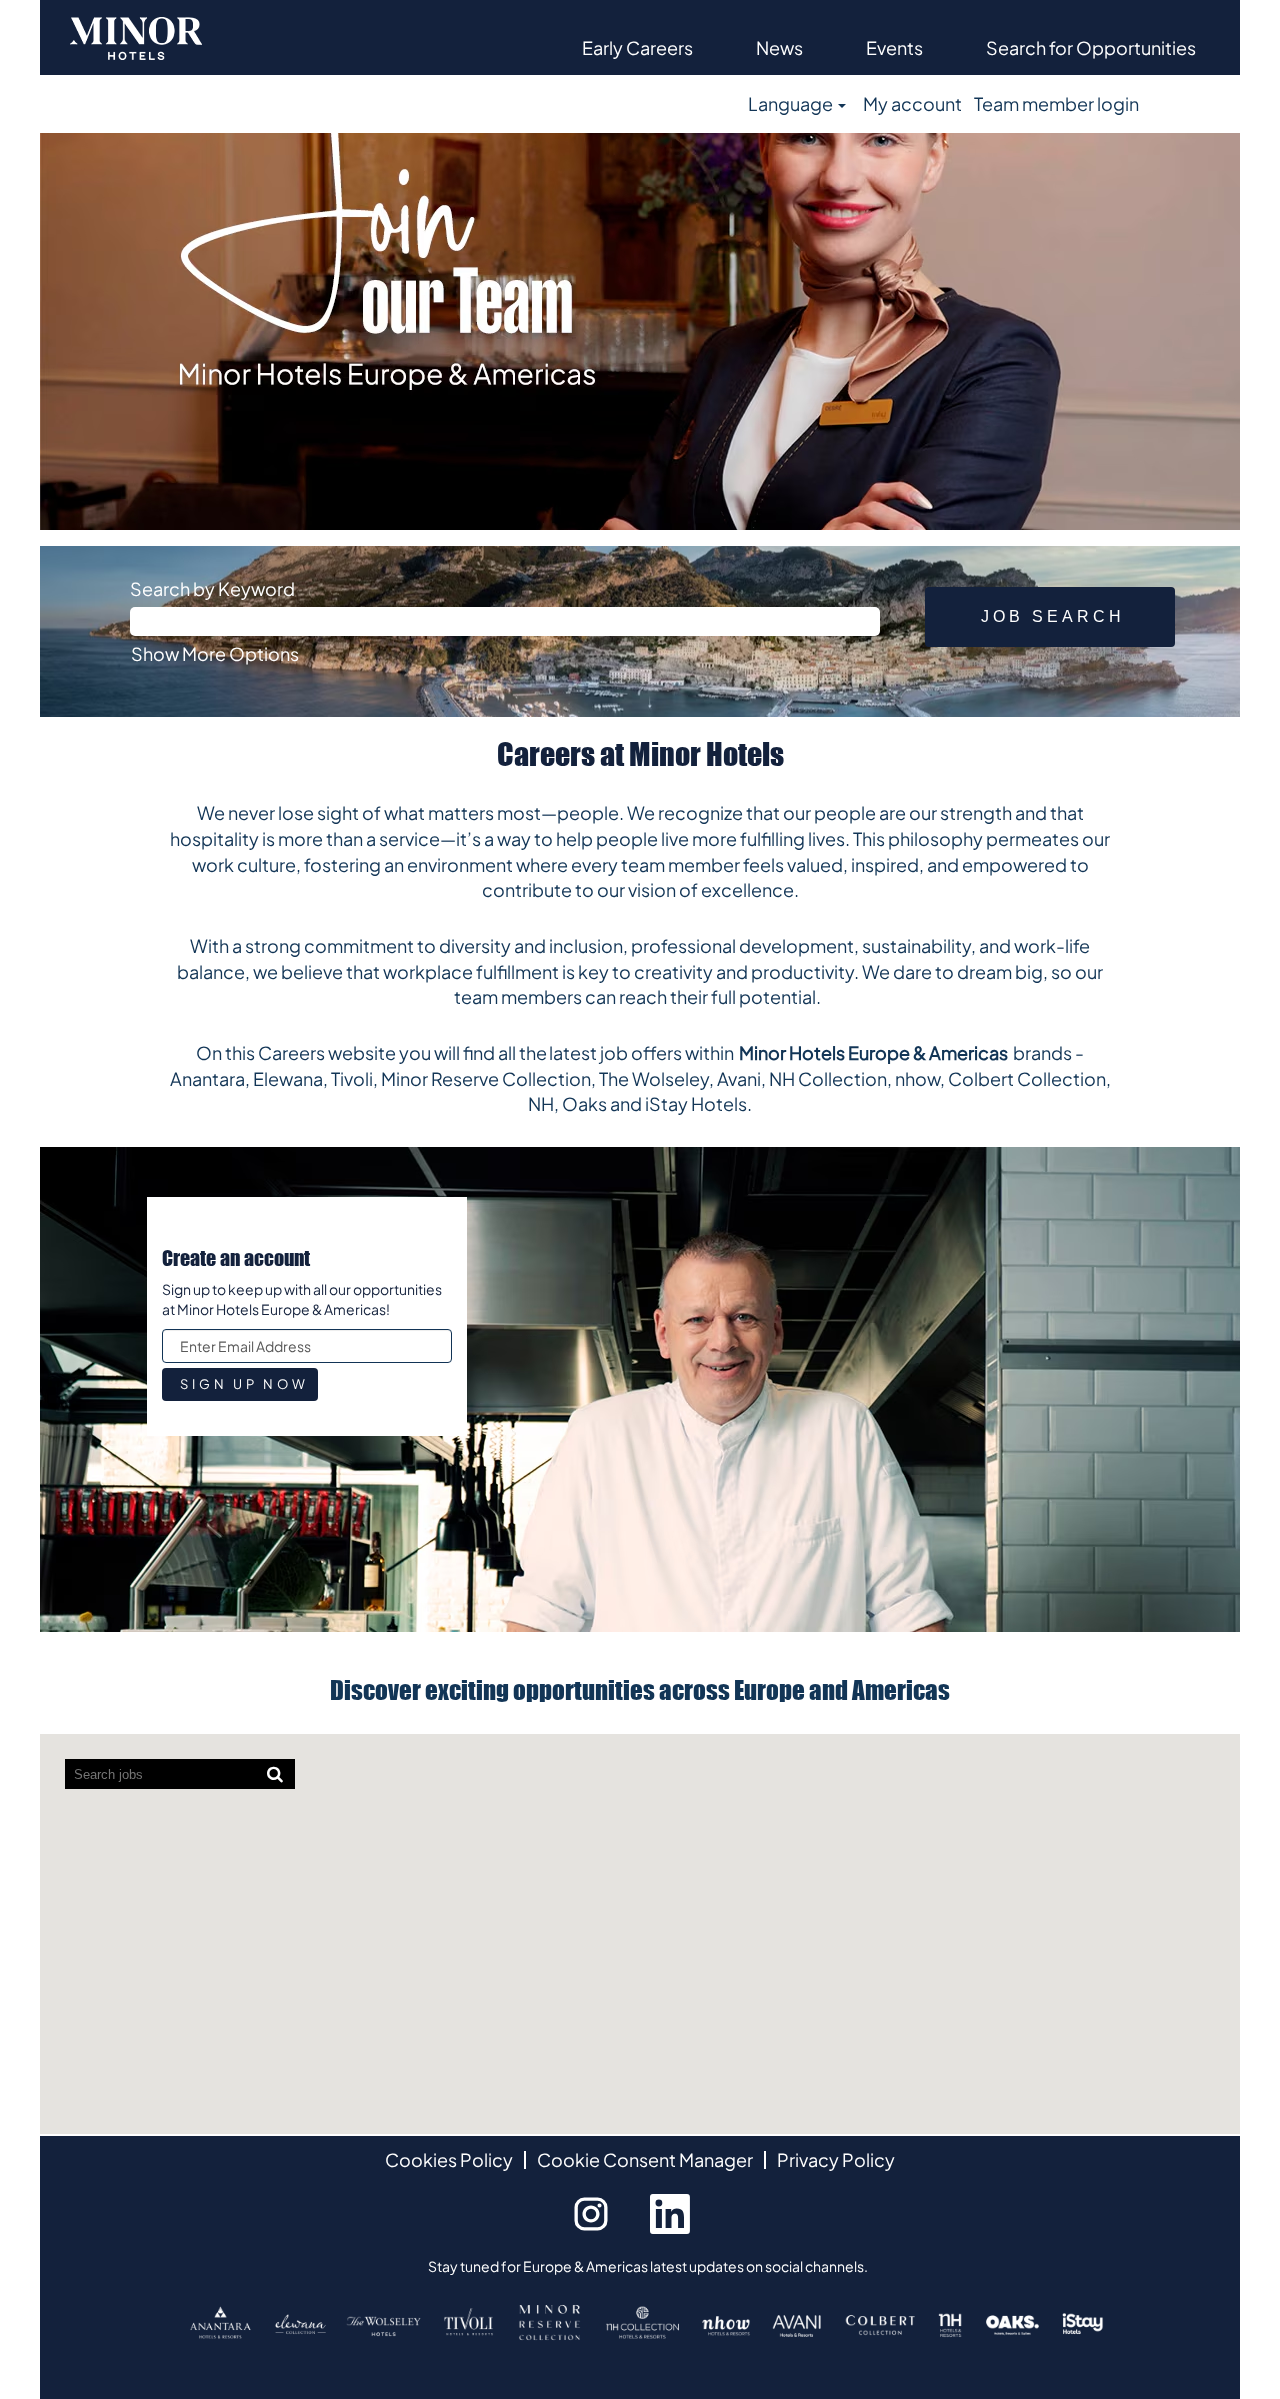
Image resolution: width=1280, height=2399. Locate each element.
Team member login (1056, 103)
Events (894, 47)
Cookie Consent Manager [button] (645, 2159)
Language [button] (792, 103)
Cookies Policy (449, 2159)
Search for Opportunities (1091, 47)
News (779, 47)
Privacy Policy (836, 2159)
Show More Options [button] (215, 653)
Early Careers (637, 47)
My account (912, 103)
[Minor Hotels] (136, 37)
